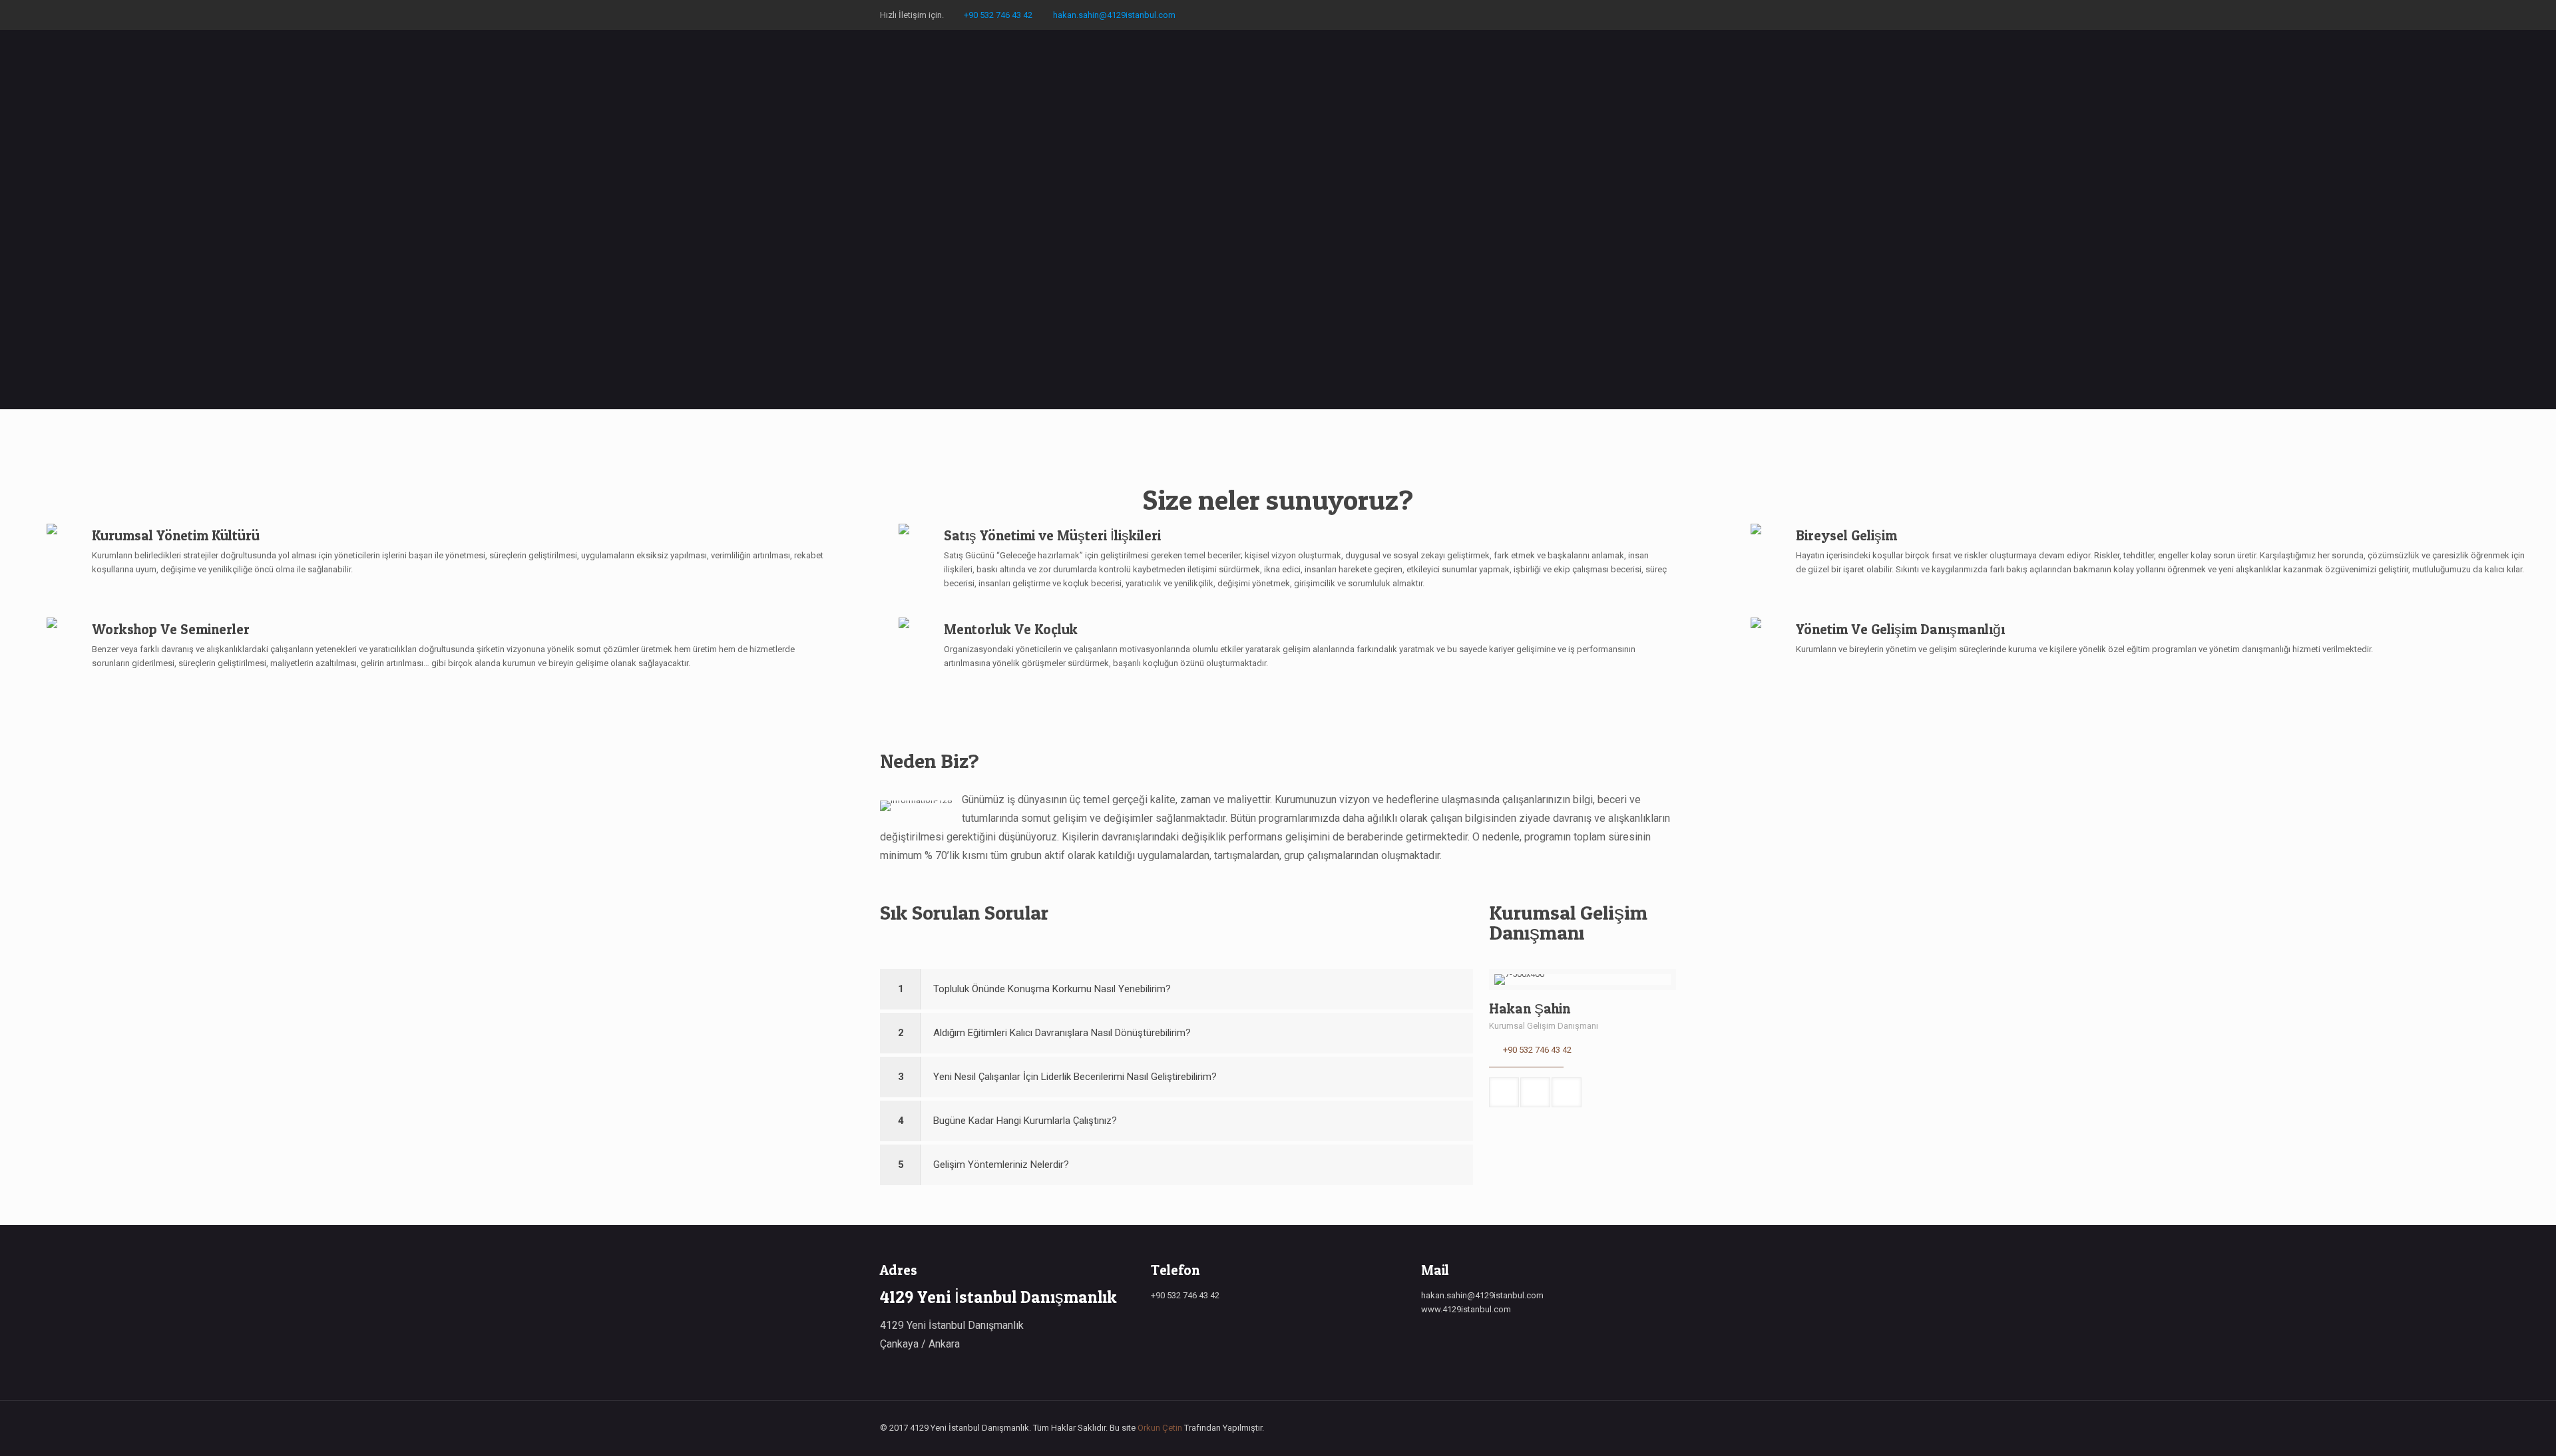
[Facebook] (1651, 15)
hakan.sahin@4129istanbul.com (1114, 15)
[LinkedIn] (1669, 15)
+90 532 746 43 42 (998, 15)
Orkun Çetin (1160, 1428)
